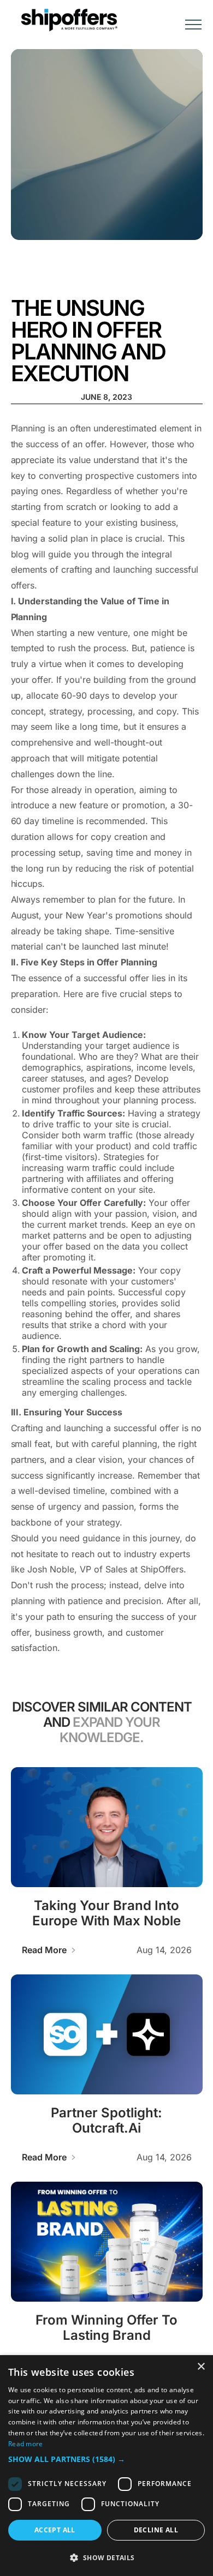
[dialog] (106, 2466)
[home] (66, 20)
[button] (193, 20)
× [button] (201, 2367)
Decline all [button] (156, 2530)
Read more (26, 2444)
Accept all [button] (55, 2530)
